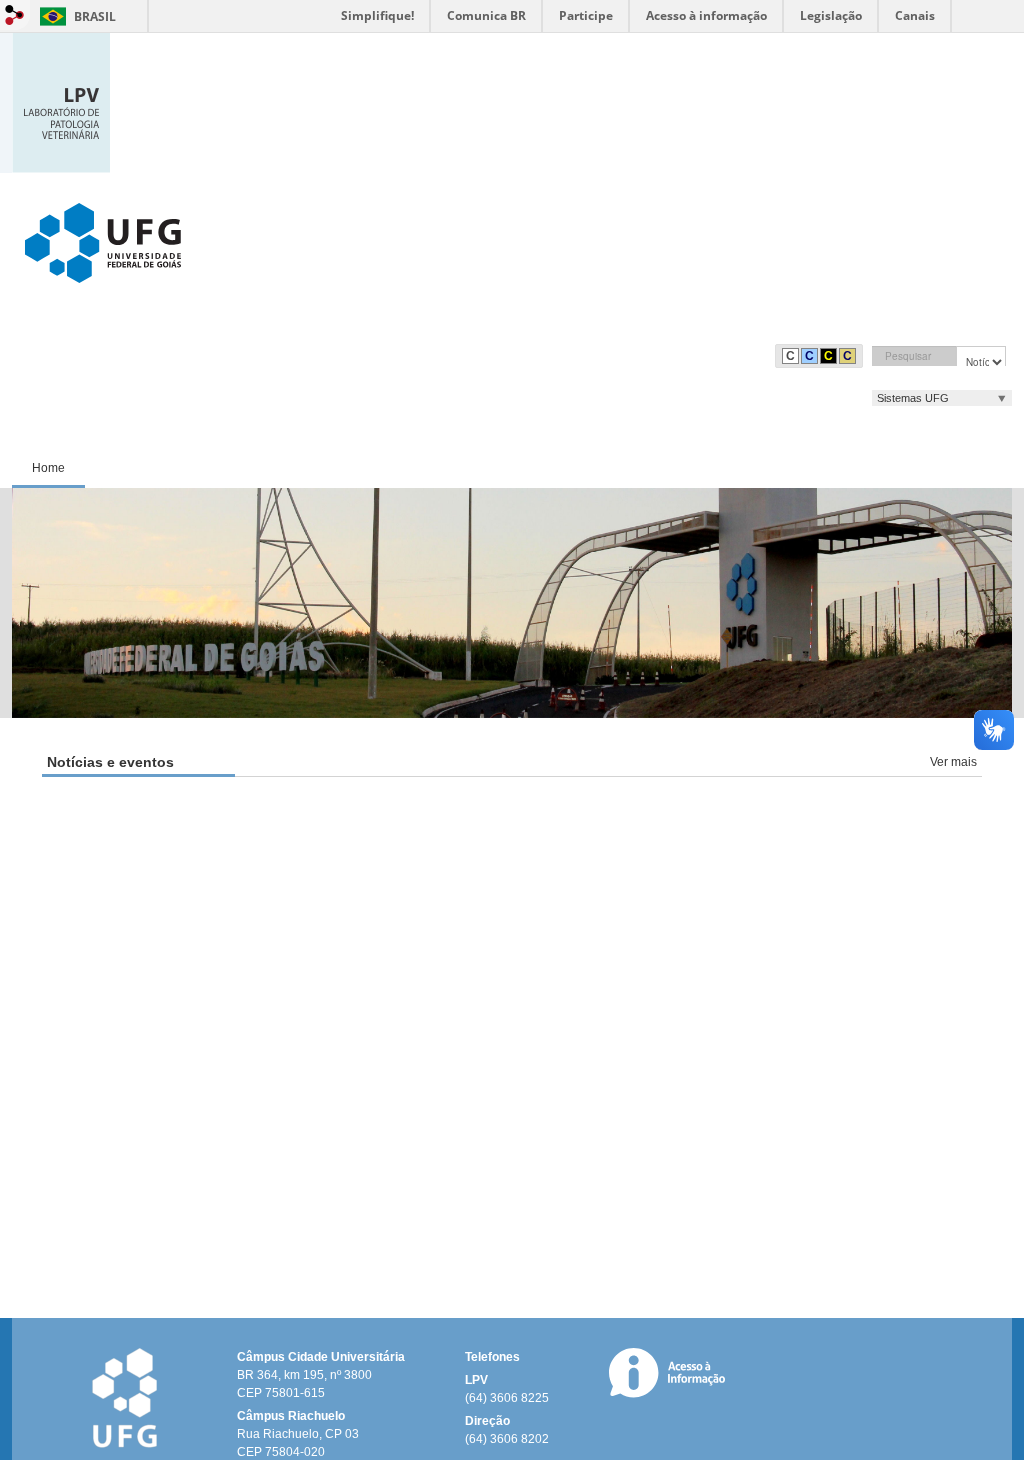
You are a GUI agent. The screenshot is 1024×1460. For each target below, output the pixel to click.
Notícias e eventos (110, 762)
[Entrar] (15, 15)
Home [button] (48, 468)
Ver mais (953, 762)
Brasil (95, 16)
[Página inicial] (61, 101)
